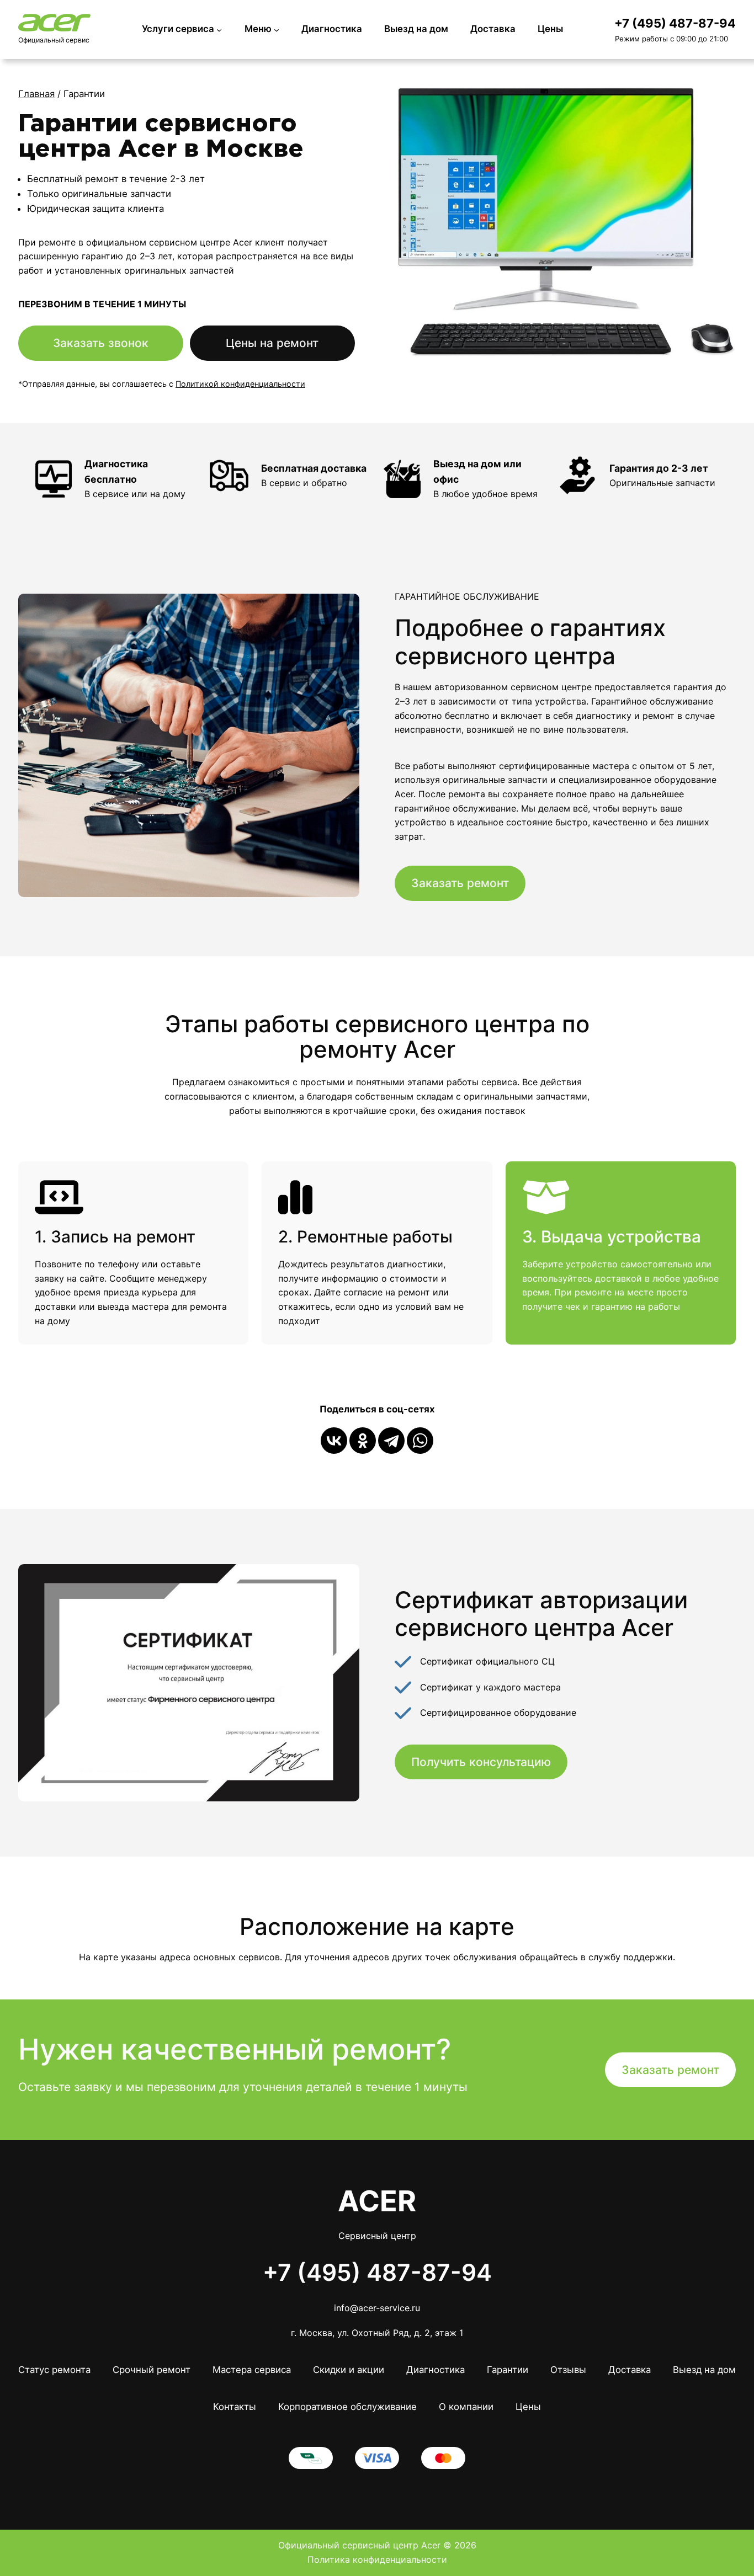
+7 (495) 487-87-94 (675, 23)
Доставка (630, 2370)
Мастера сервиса (252, 2370)
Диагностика (436, 2370)
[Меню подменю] (277, 29)
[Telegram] (391, 1441)
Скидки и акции (349, 2370)
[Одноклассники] (363, 1441)
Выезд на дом (704, 2370)
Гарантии (508, 2370)
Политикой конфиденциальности (240, 384)
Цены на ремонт (272, 343)
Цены (528, 2407)
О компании (466, 2407)
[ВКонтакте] (334, 1441)
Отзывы (568, 2370)
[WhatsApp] (420, 1441)
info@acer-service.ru (377, 2308)
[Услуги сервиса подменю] (219, 29)
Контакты (235, 2407)
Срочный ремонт (152, 2370)
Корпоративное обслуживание (347, 2407)
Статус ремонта (54, 2370)
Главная (36, 94)
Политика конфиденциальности (377, 2559)
